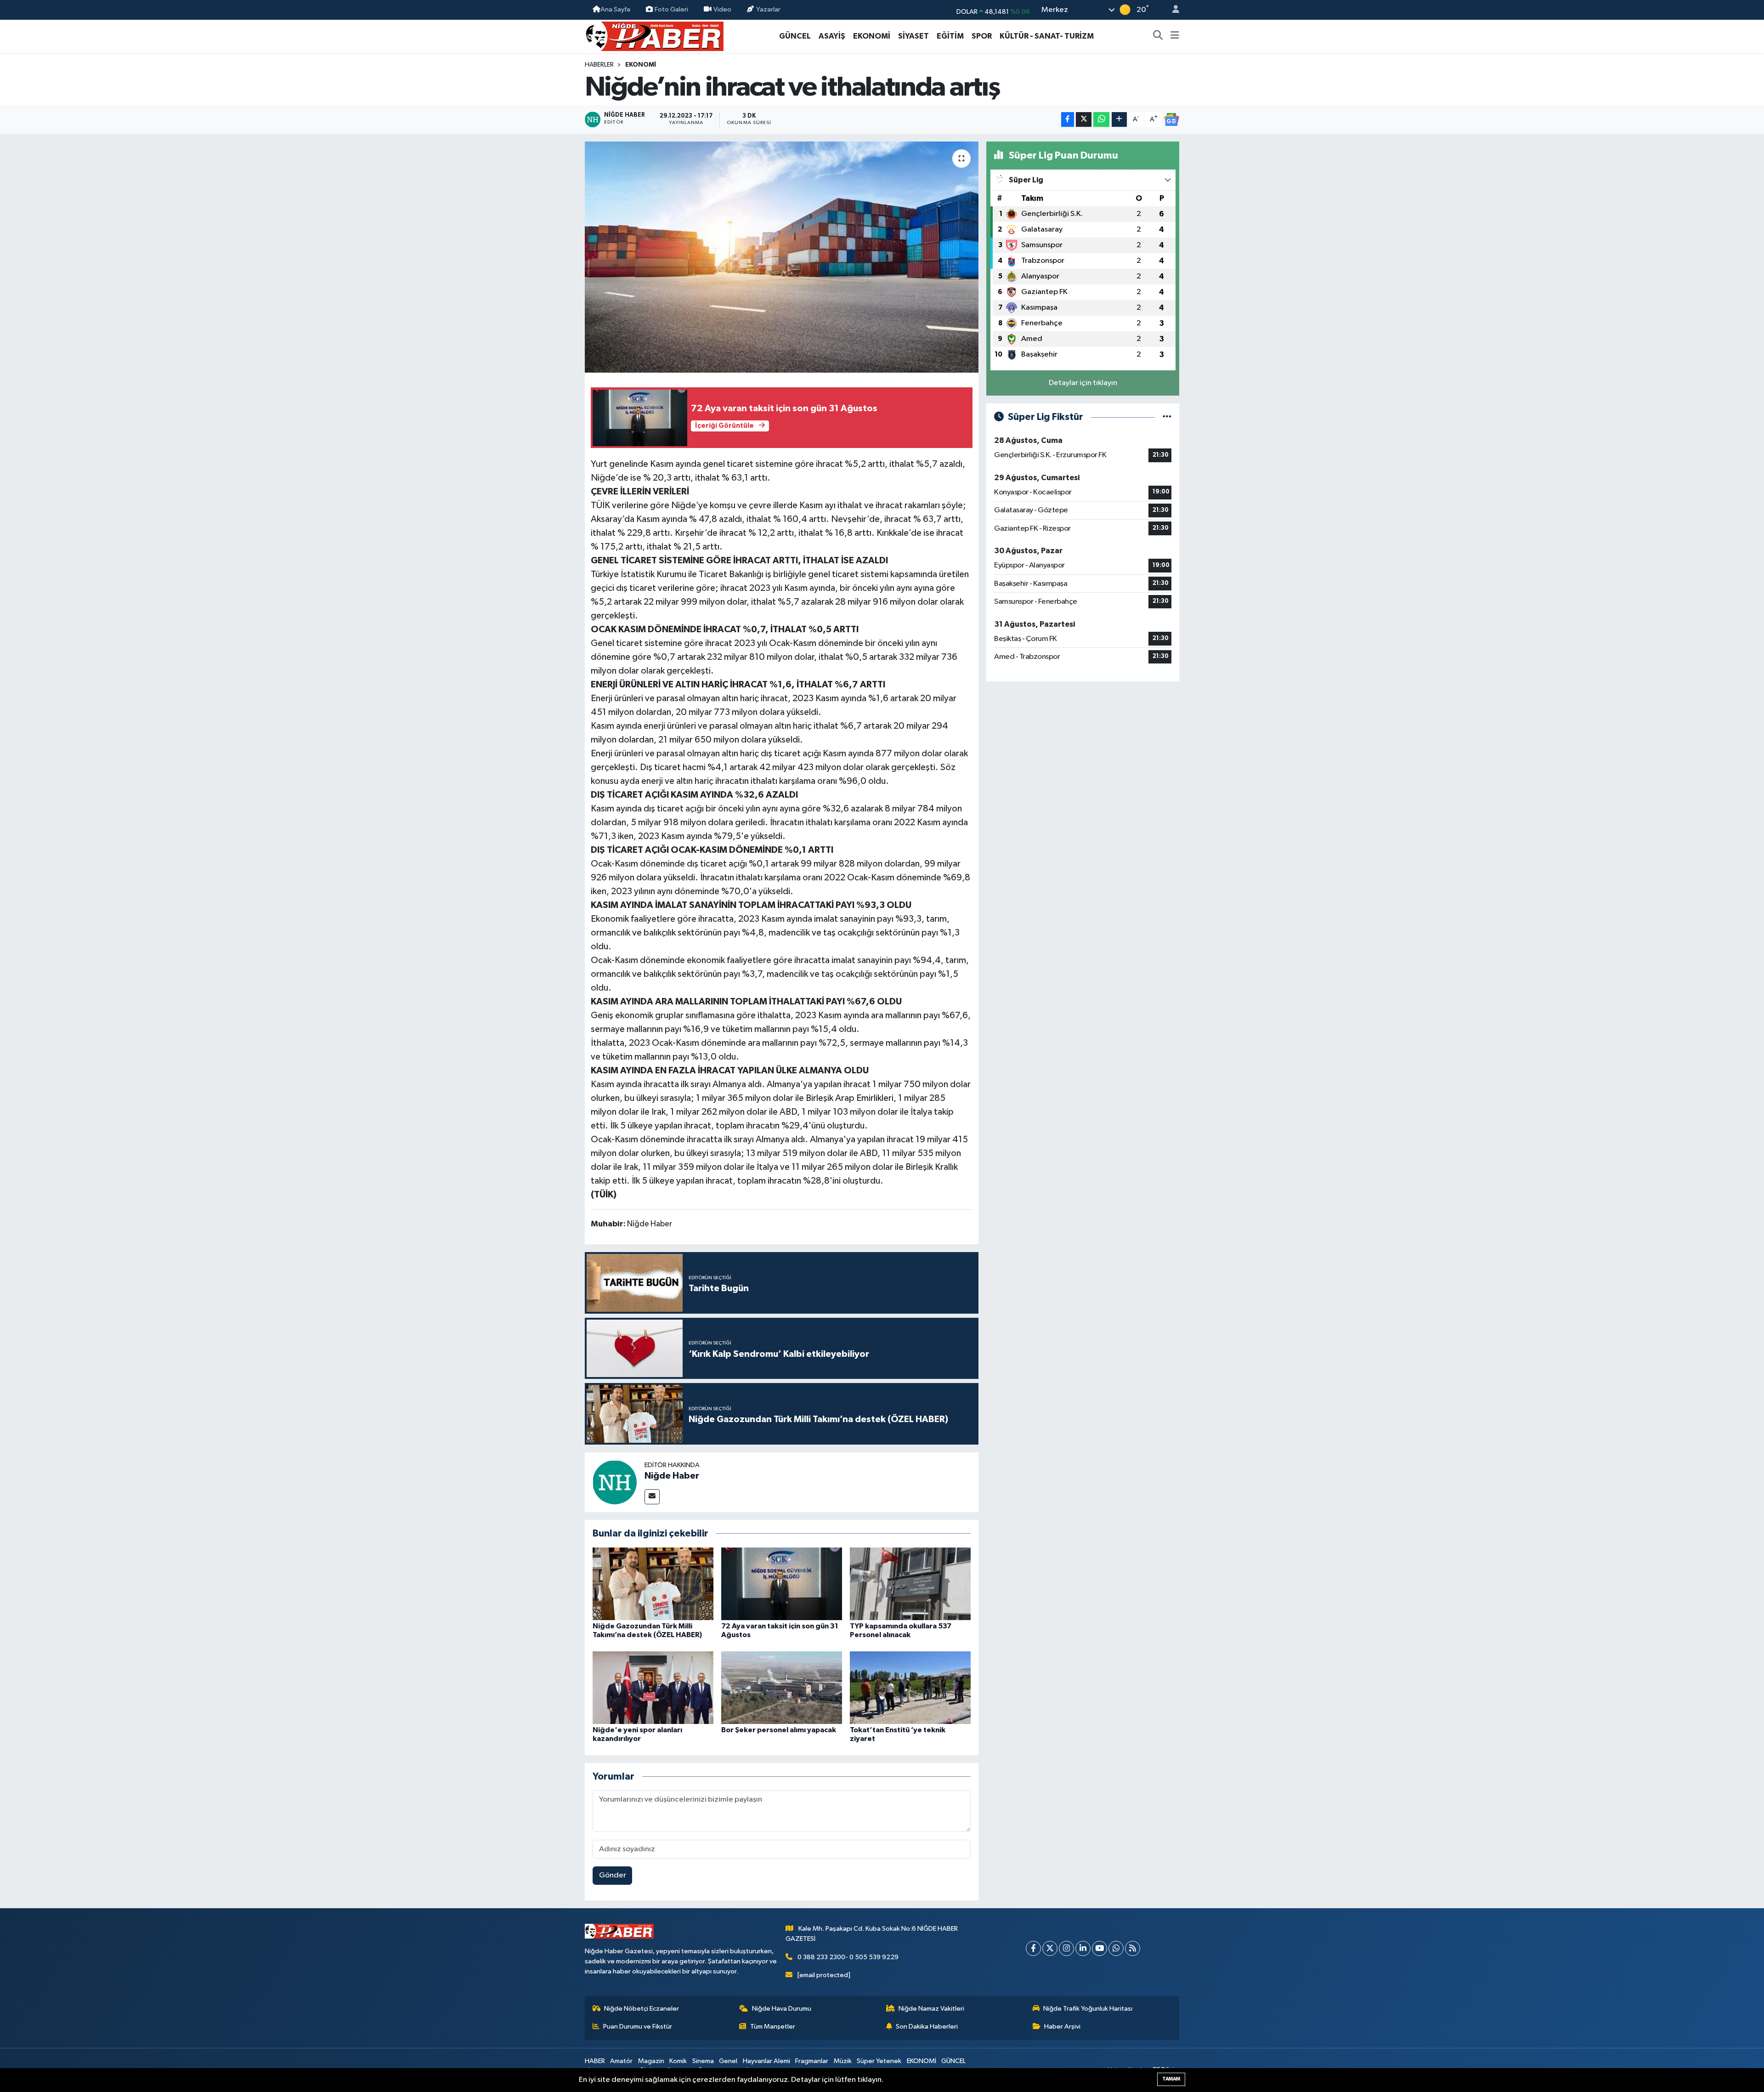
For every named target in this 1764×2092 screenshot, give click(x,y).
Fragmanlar (812, 2061)
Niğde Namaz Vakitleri (931, 2009)
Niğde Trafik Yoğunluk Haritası (1088, 2009)
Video (722, 9)
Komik (678, 2061)
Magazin (651, 2061)
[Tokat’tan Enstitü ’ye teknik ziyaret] (910, 1687)
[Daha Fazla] (1119, 120)
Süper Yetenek (879, 2061)
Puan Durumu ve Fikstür (638, 2027)
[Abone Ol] (1171, 119)
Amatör (621, 2061)
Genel (728, 2061)
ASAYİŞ (832, 36)
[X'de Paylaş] (1084, 120)
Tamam (1171, 2079)
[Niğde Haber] (615, 1482)
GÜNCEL (795, 36)
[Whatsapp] (1116, 1948)
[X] (1050, 1948)
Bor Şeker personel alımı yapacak (779, 1730)
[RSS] (1133, 1948)
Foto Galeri (671, 9)
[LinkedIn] (1083, 1948)
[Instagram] (1066, 1948)
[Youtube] (1100, 1948)
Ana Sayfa (615, 9)
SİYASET (913, 36)
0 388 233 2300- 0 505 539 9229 (848, 1957)
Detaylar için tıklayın (1083, 383)
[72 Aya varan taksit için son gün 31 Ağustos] (782, 1584)
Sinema (703, 2061)
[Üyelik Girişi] (1172, 10)
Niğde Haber (672, 1476)
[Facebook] (1033, 1948)
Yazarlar (768, 9)
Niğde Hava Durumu (782, 2009)
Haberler (599, 65)
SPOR (982, 36)
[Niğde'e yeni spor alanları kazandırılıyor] (653, 1687)
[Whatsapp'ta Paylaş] (1101, 120)
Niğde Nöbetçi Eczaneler (642, 2009)
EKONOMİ (872, 36)
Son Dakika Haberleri (927, 2027)
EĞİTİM (950, 36)
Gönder (613, 1875)
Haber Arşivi (1062, 2027)
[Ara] (1158, 36)
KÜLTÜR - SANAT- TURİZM (1047, 36)
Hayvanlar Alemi (766, 2061)
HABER (595, 2061)
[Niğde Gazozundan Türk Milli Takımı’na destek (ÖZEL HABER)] (653, 1584)
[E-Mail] (652, 1497)
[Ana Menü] (1175, 36)
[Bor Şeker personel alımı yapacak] (782, 1687)
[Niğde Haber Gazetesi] (654, 36)
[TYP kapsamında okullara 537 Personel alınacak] (910, 1584)
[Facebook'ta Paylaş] (1068, 120)
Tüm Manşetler (773, 2027)
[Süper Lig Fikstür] (1167, 417)
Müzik (843, 2061)
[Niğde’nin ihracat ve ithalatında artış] (782, 257)
